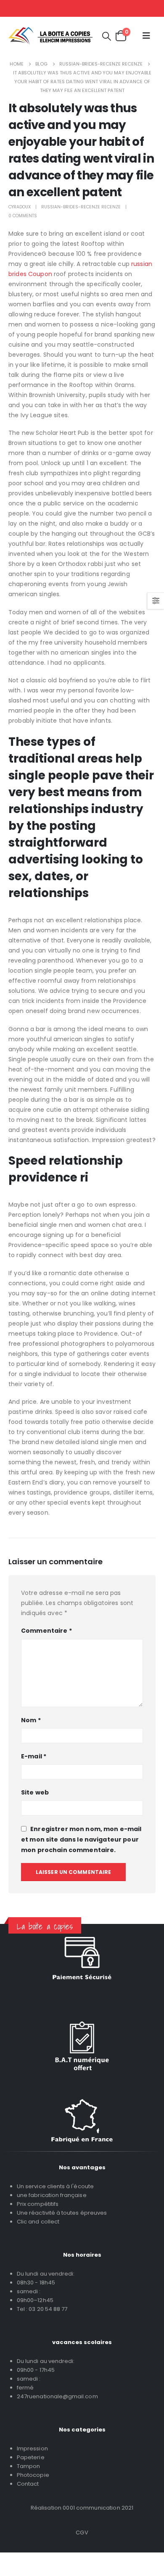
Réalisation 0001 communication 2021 (82, 2508)
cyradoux (20, 207)
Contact (28, 2484)
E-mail (34, 1756)
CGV (82, 2533)
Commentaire (46, 1631)
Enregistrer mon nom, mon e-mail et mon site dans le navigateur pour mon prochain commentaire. (81, 1839)
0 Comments (23, 216)
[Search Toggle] (107, 36)
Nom (31, 1720)
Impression (32, 2448)
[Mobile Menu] (146, 36)
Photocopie (33, 2475)
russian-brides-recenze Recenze (81, 207)
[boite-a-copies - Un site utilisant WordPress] (50, 36)
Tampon (28, 2466)
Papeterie (31, 2457)
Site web (35, 1792)
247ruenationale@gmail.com (57, 2396)
